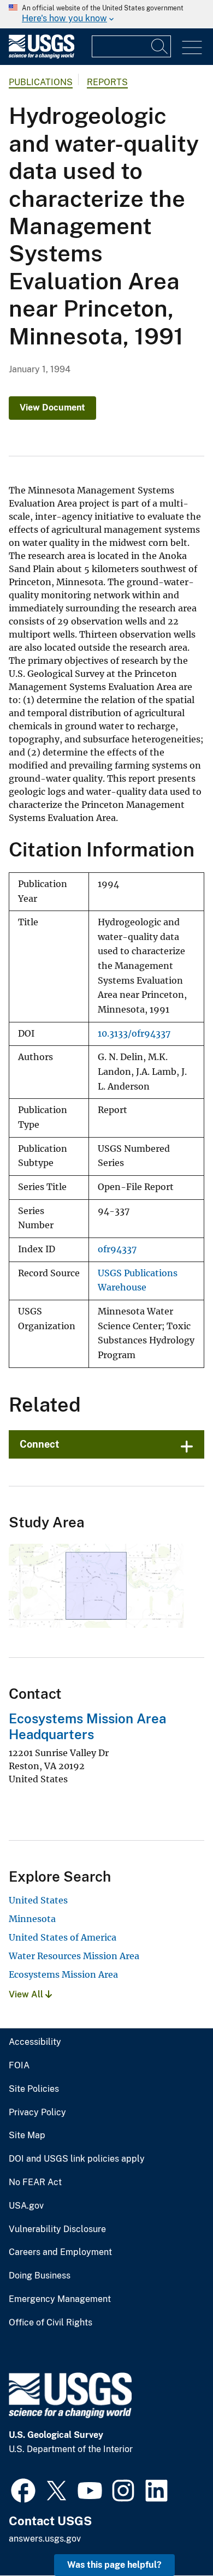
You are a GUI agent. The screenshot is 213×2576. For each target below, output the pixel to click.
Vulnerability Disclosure (57, 2229)
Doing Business (40, 2276)
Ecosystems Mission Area (63, 1974)
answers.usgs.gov (45, 2539)
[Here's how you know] (106, 14)
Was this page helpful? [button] (114, 2565)
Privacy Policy (37, 2113)
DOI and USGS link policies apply (77, 2159)
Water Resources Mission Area (74, 1956)
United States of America (63, 1937)
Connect (40, 1444)
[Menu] (192, 48)
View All (27, 1994)
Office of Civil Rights (51, 2323)
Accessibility (35, 2042)
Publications (41, 82)
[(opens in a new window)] (23, 2489)
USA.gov (26, 2206)
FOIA (19, 2066)
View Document (52, 407)
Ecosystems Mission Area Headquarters (87, 1726)
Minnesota (32, 1919)
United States (38, 1900)
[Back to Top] (173, 2536)
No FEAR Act (35, 2182)
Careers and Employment (60, 2252)
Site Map (27, 2135)
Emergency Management (60, 2299)
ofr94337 (117, 1249)
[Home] (42, 56)
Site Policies (34, 2089)
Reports (107, 82)
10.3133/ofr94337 (134, 1034)
